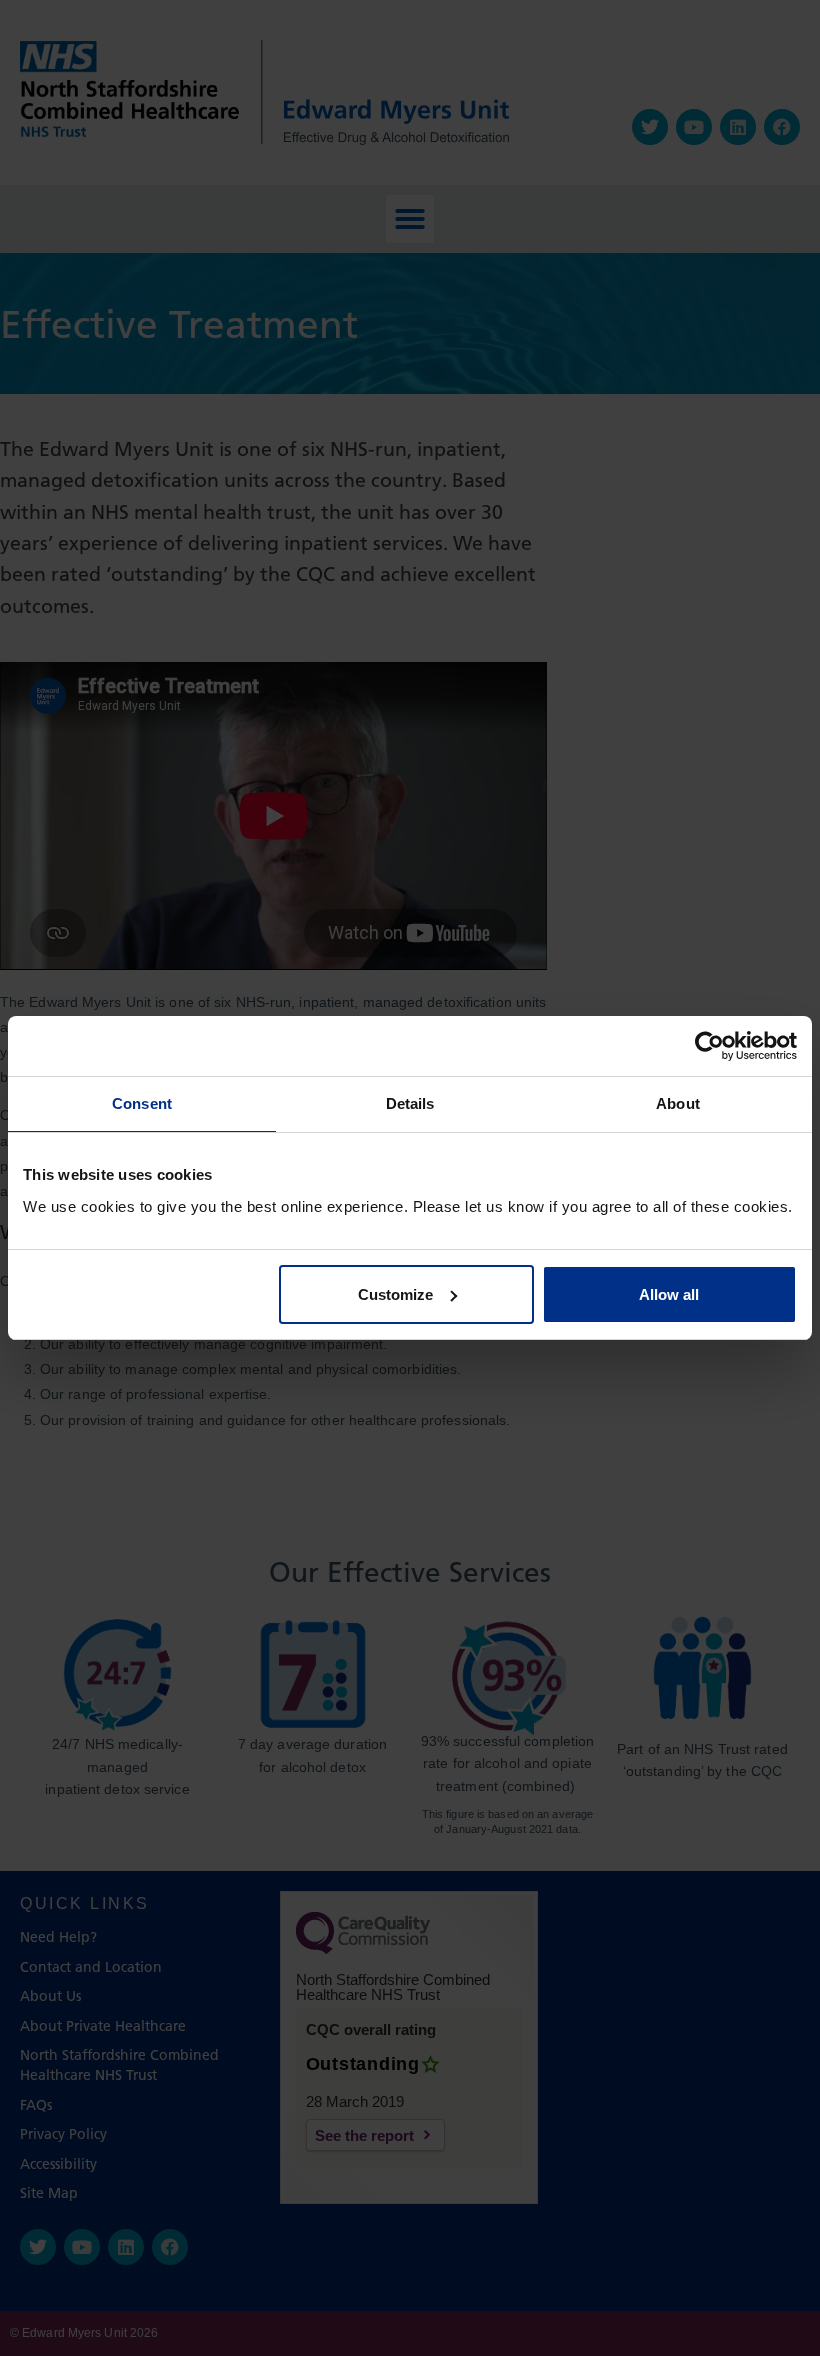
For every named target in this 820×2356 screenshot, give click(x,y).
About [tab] (678, 1103)
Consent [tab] (142, 1103)
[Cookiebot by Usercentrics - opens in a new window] (709, 1046)
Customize (395, 1294)
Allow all (669, 1294)
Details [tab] (410, 1103)
